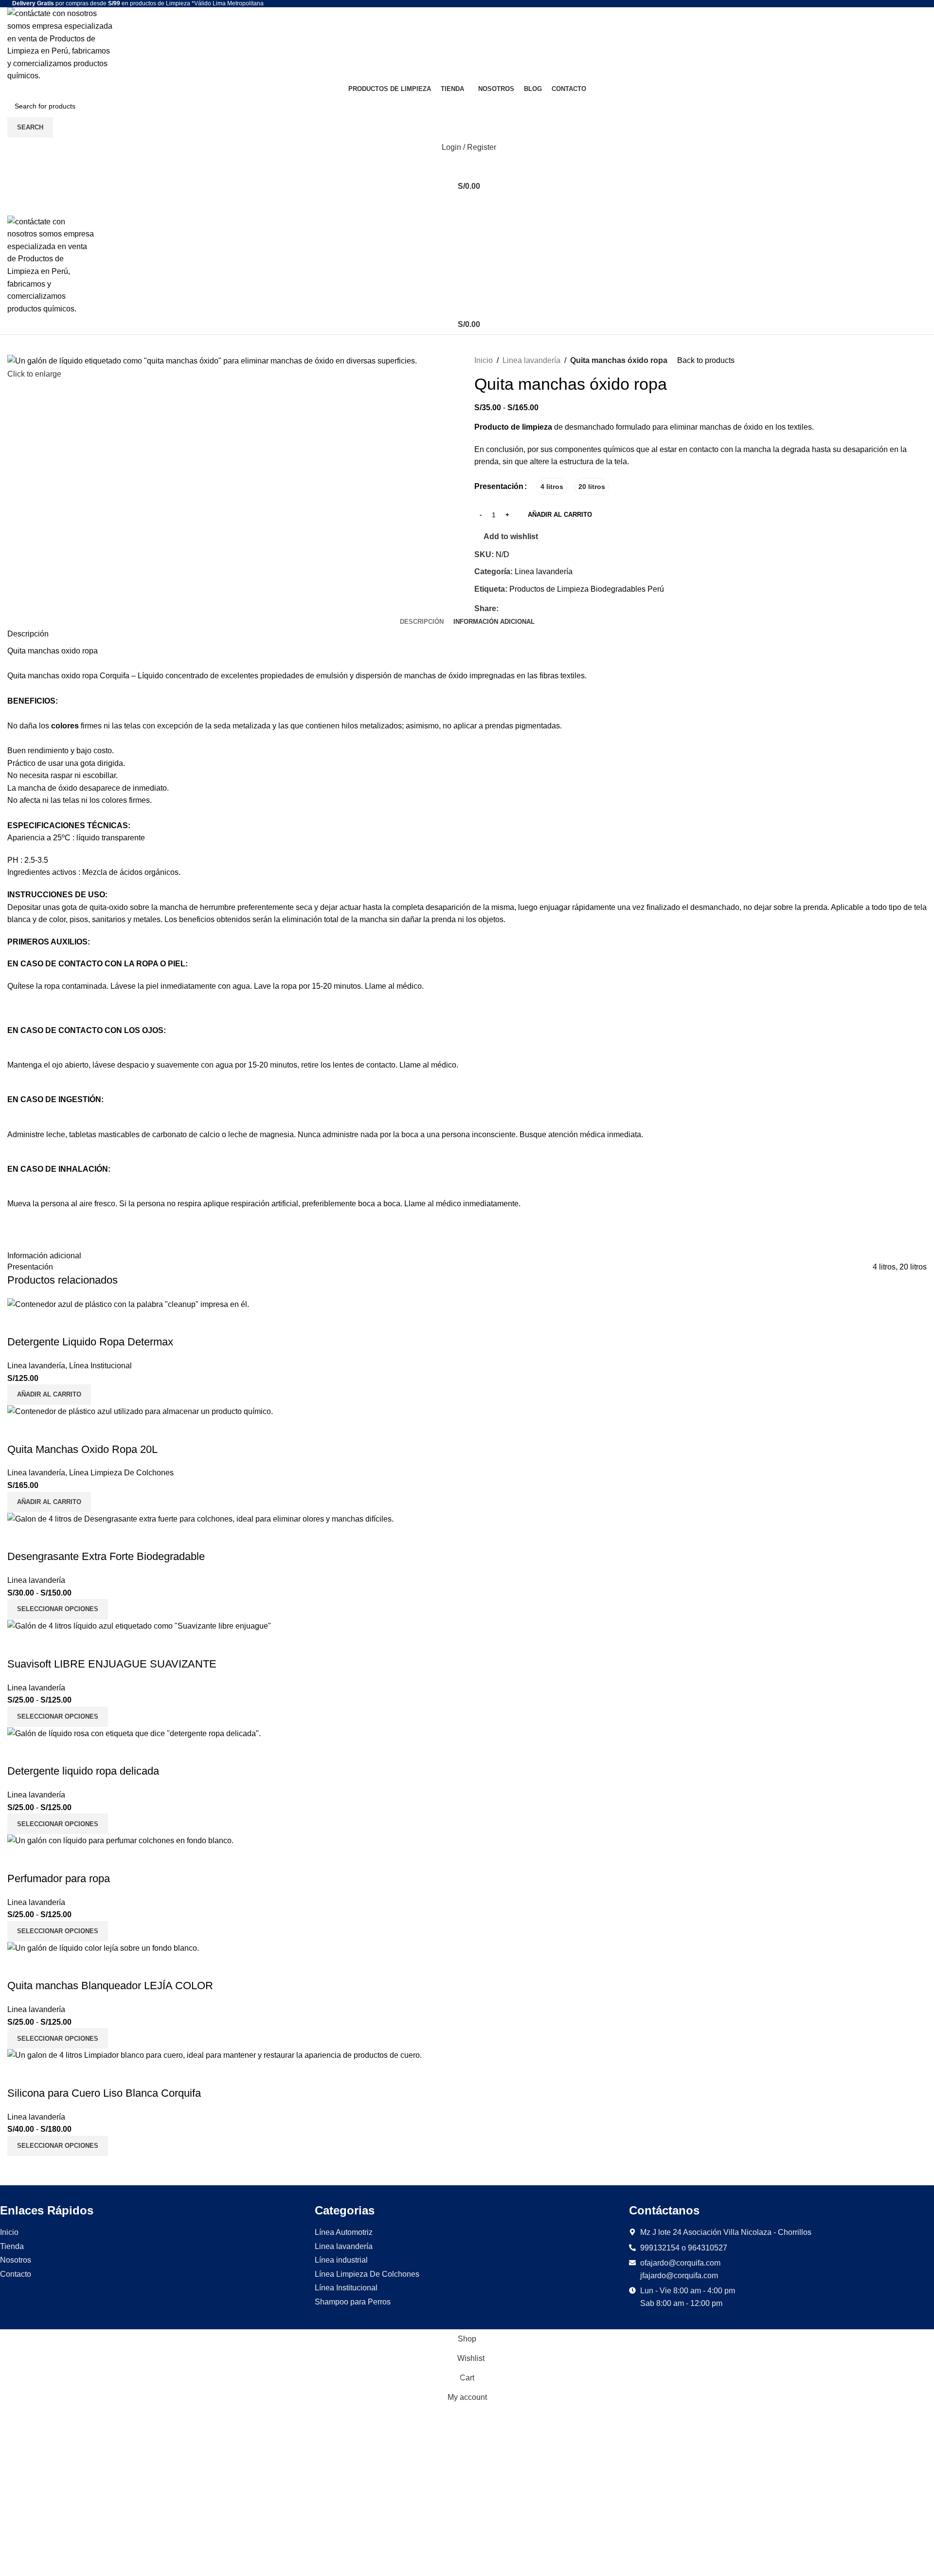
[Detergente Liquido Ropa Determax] (128, 1304)
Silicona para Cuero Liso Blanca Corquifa (104, 2093)
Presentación (499, 486)
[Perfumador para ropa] (120, 1840)
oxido (71, 651)
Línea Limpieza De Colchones (121, 1473)
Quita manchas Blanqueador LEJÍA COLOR (110, 1986)
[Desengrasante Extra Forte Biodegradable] (200, 1518)
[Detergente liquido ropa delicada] (134, 1733)
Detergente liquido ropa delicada (83, 1771)
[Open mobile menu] (467, 206)
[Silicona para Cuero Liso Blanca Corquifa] (215, 2055)
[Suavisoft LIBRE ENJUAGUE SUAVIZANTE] (139, 1625)
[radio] (552, 486)
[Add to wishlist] (46, 1323)
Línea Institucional (100, 1366)
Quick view (19, 1323)
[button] (49, 1395)
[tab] (422, 622)
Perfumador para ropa (59, 1878)
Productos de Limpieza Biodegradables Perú (587, 589)
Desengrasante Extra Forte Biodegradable (106, 1556)
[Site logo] (61, 44)
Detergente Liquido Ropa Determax (90, 1342)
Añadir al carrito (560, 515)
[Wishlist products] (467, 167)
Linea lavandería (531, 360)
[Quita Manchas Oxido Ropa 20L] (140, 1411)
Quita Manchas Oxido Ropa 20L (82, 1449)
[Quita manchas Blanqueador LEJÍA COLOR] (103, 1948)
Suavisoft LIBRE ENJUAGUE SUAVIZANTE (112, 1664)
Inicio (484, 360)
